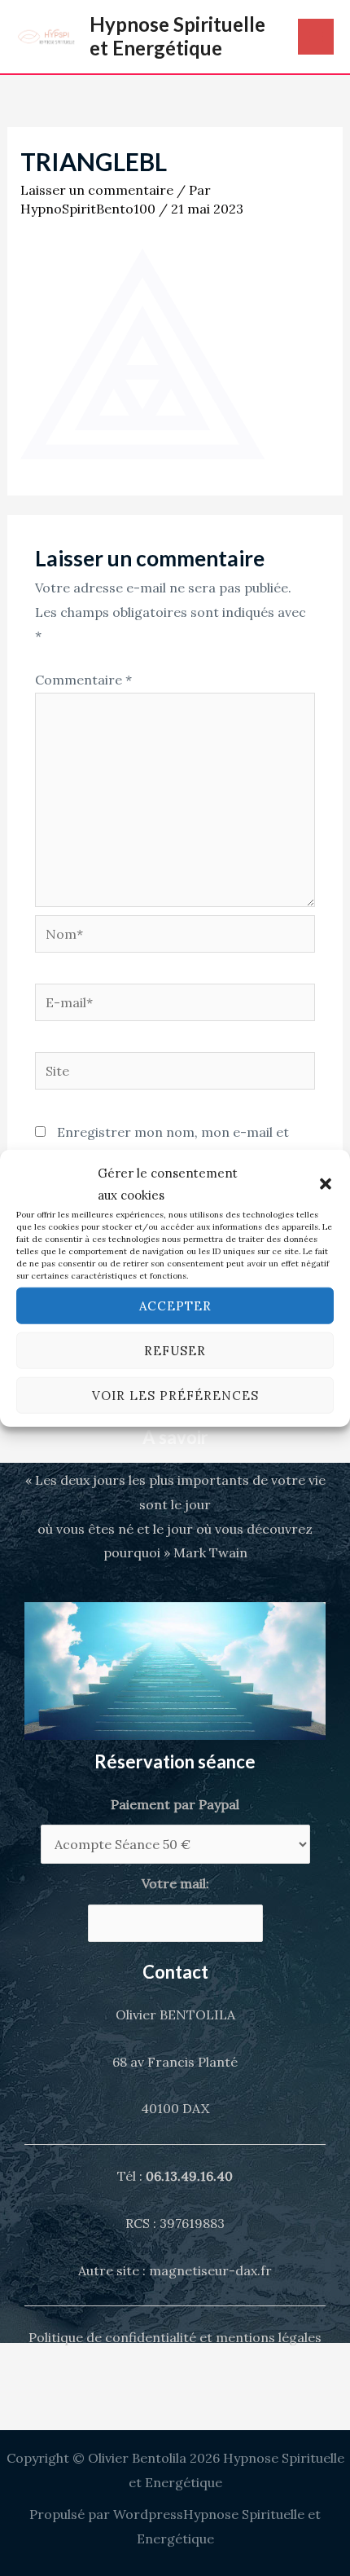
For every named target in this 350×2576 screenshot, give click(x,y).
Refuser (175, 1350)
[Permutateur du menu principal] (316, 37)
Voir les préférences (175, 1395)
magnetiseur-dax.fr (210, 2270)
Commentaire (83, 680)
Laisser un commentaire (97, 190)
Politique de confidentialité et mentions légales (175, 2337)
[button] (326, 1184)
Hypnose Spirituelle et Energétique (177, 36)
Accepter (175, 1305)
